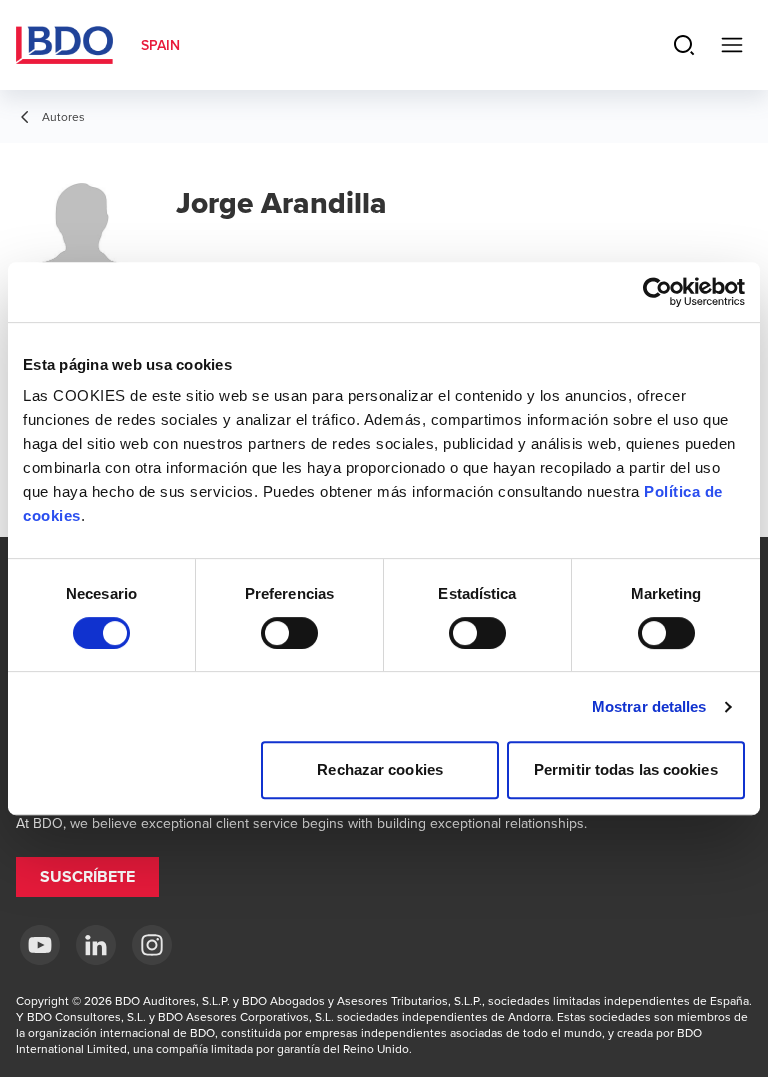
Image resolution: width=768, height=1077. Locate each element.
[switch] (289, 633)
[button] (87, 877)
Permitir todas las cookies (626, 769)
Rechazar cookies (380, 769)
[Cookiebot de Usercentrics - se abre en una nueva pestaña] (657, 292)
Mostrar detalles (649, 706)
